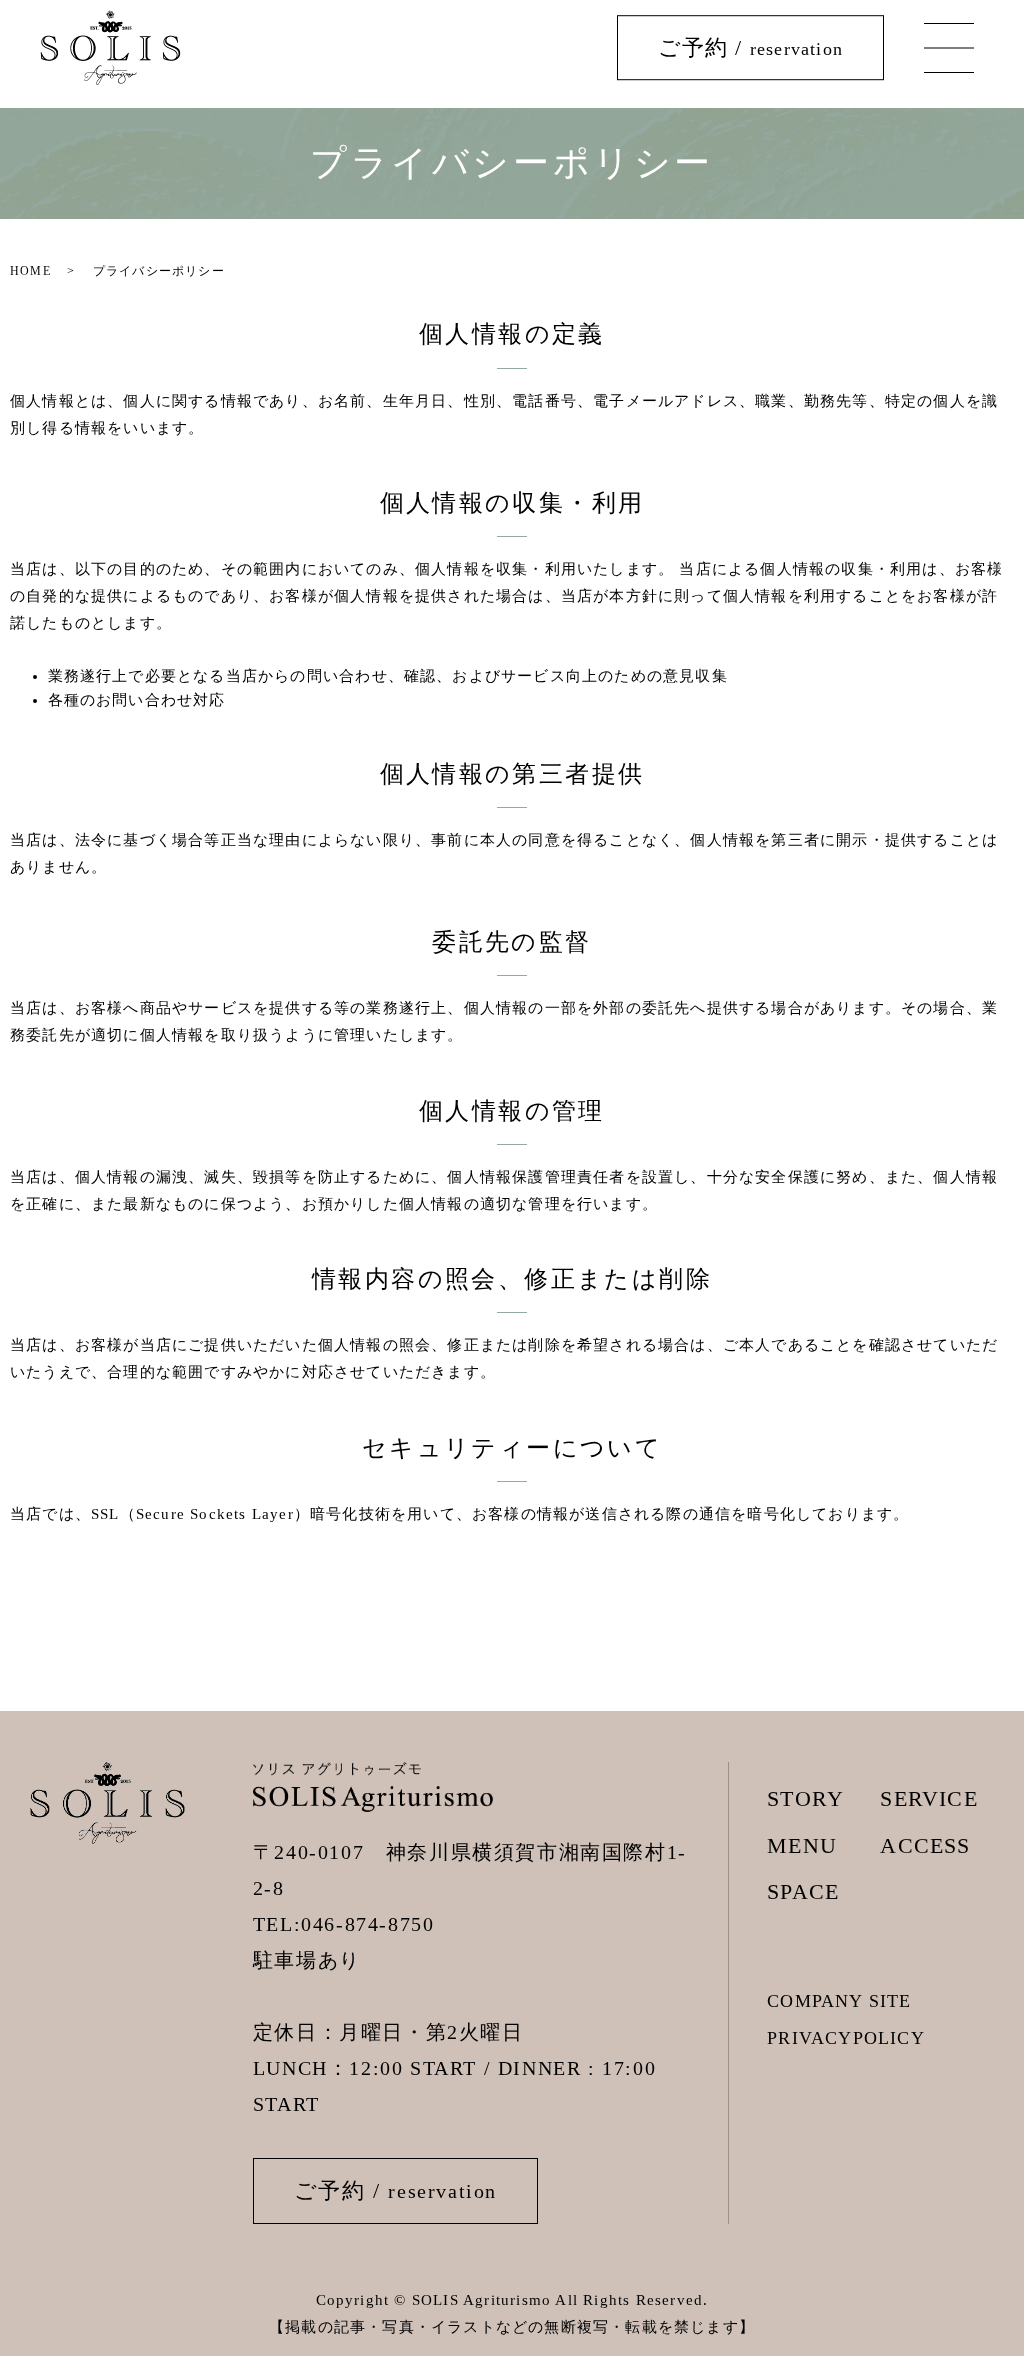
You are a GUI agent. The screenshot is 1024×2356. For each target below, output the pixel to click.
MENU (802, 1845)
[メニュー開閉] (949, 48)
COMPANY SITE (839, 2001)
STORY (805, 1798)
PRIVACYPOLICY (846, 2038)
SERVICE (928, 1798)
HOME (30, 271)
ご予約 (750, 47)
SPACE (803, 1891)
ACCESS (925, 1845)
